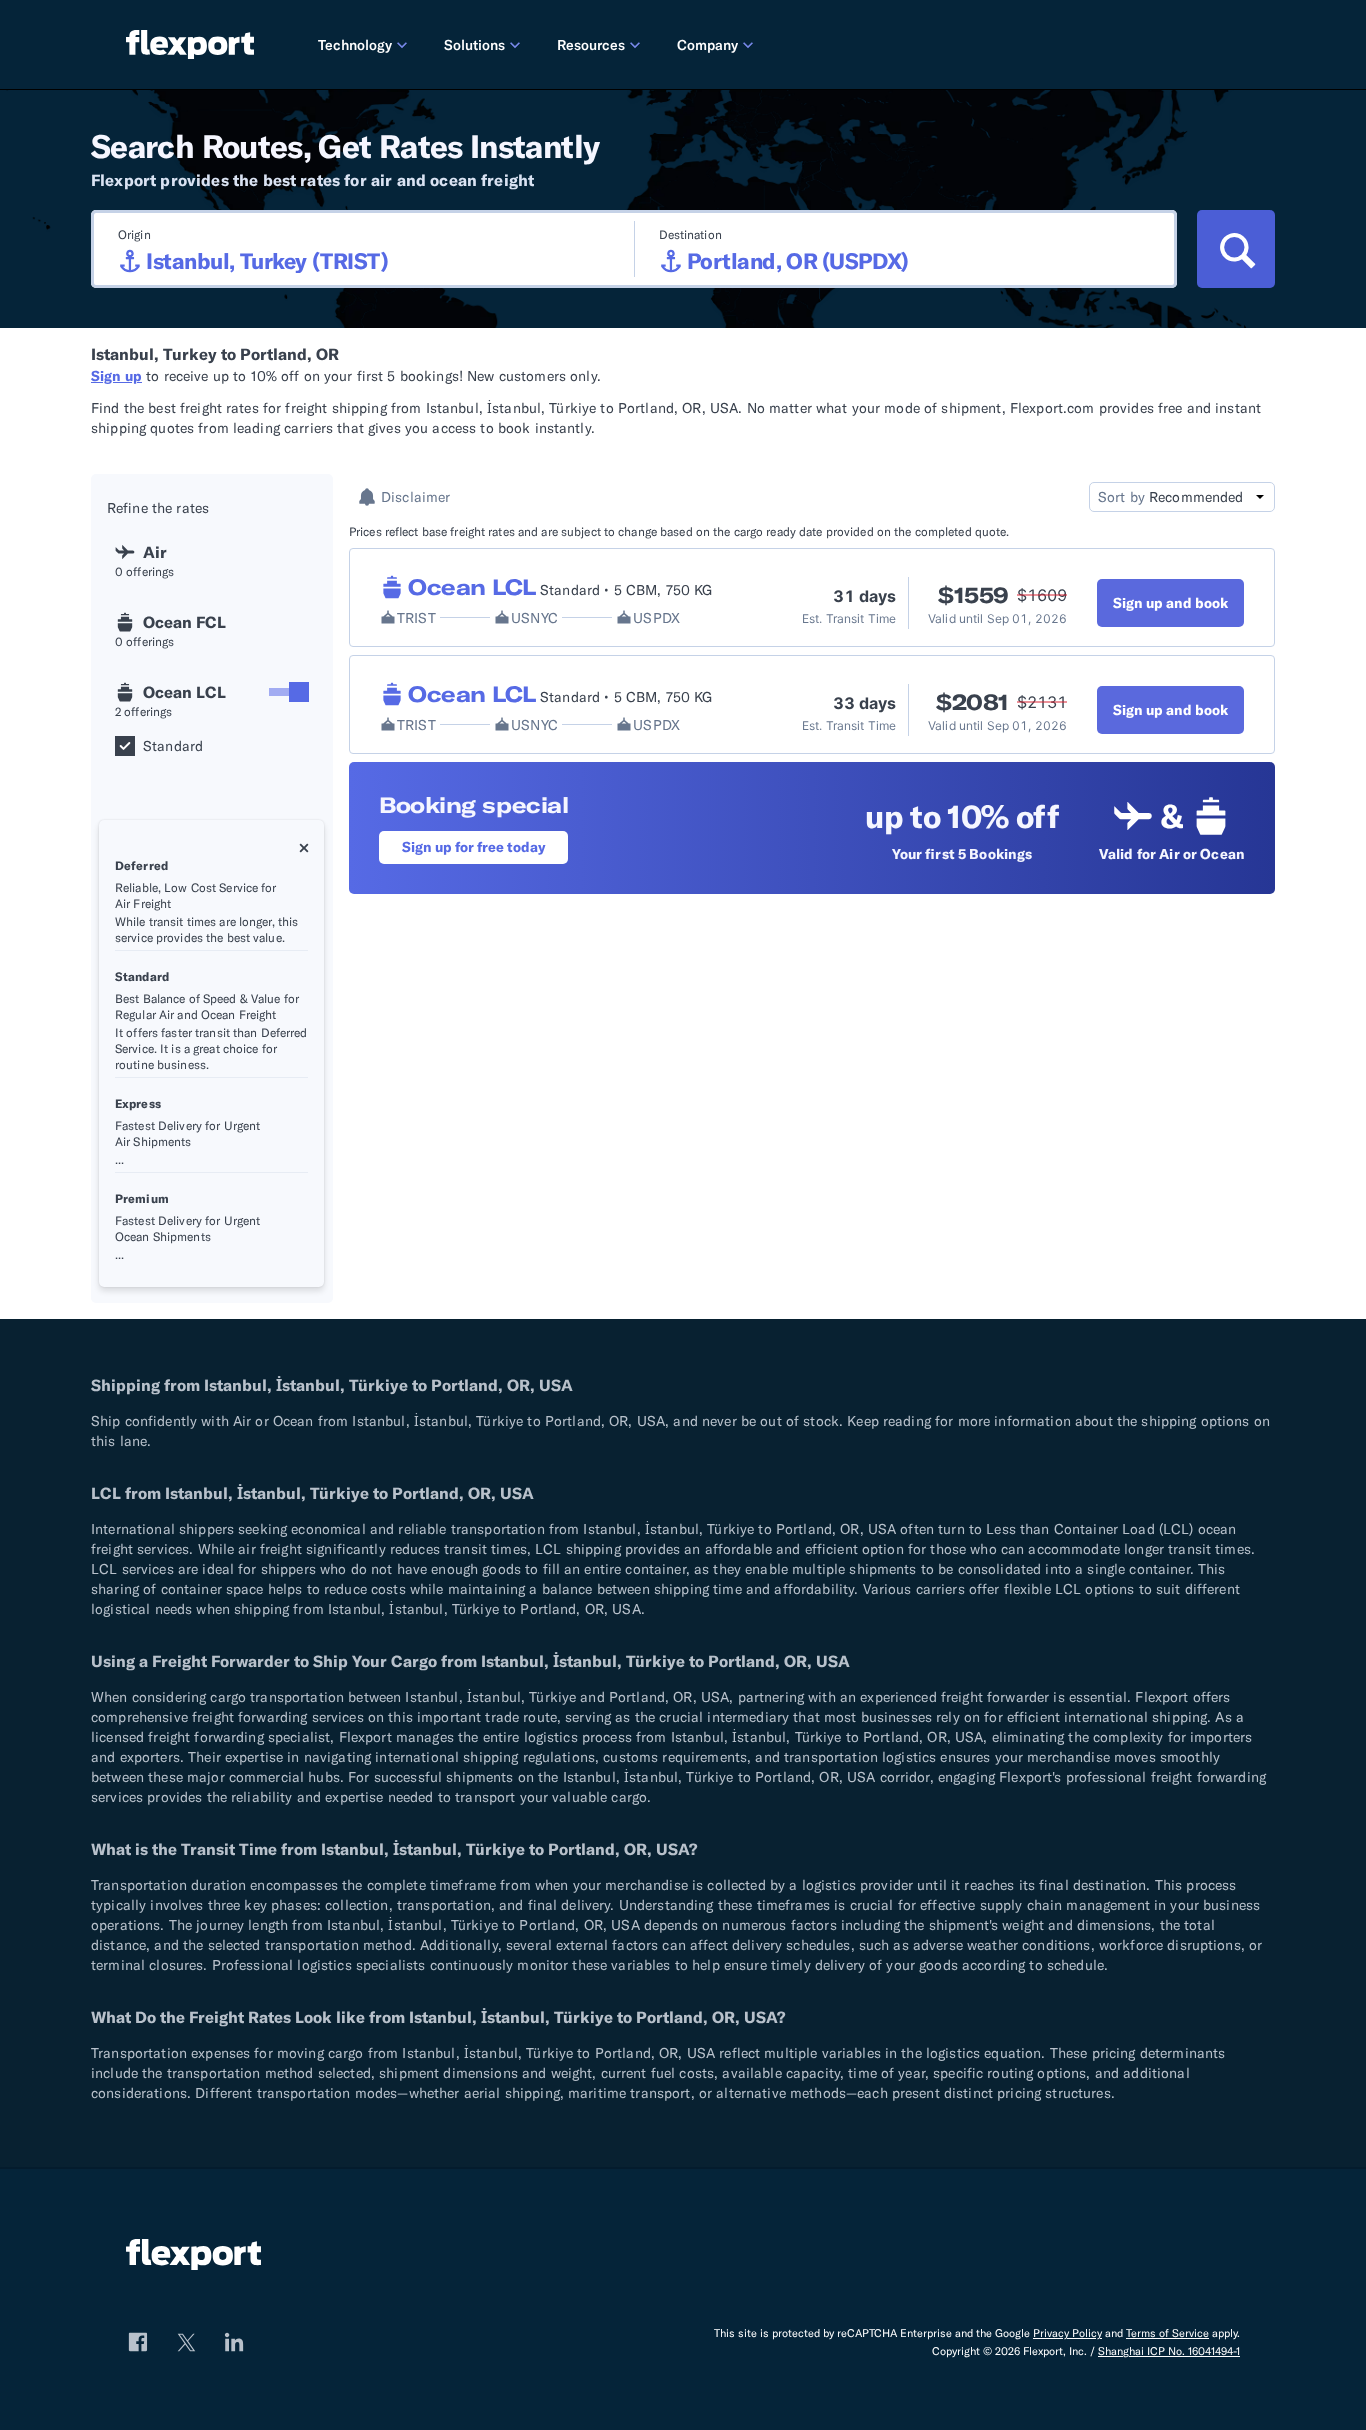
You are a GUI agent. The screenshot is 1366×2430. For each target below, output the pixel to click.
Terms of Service (1167, 2333)
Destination (690, 234)
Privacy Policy (1067, 2333)
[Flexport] (190, 44)
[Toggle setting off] (289, 692)
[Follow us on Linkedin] (234, 2342)
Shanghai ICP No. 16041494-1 (1169, 2351)
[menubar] (771, 44)
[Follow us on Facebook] (138, 2342)
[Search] (1236, 249)
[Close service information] (304, 848)
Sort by (1121, 497)
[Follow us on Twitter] (186, 2342)
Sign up (116, 376)
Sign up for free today (474, 847)
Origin (134, 234)
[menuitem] (365, 44)
